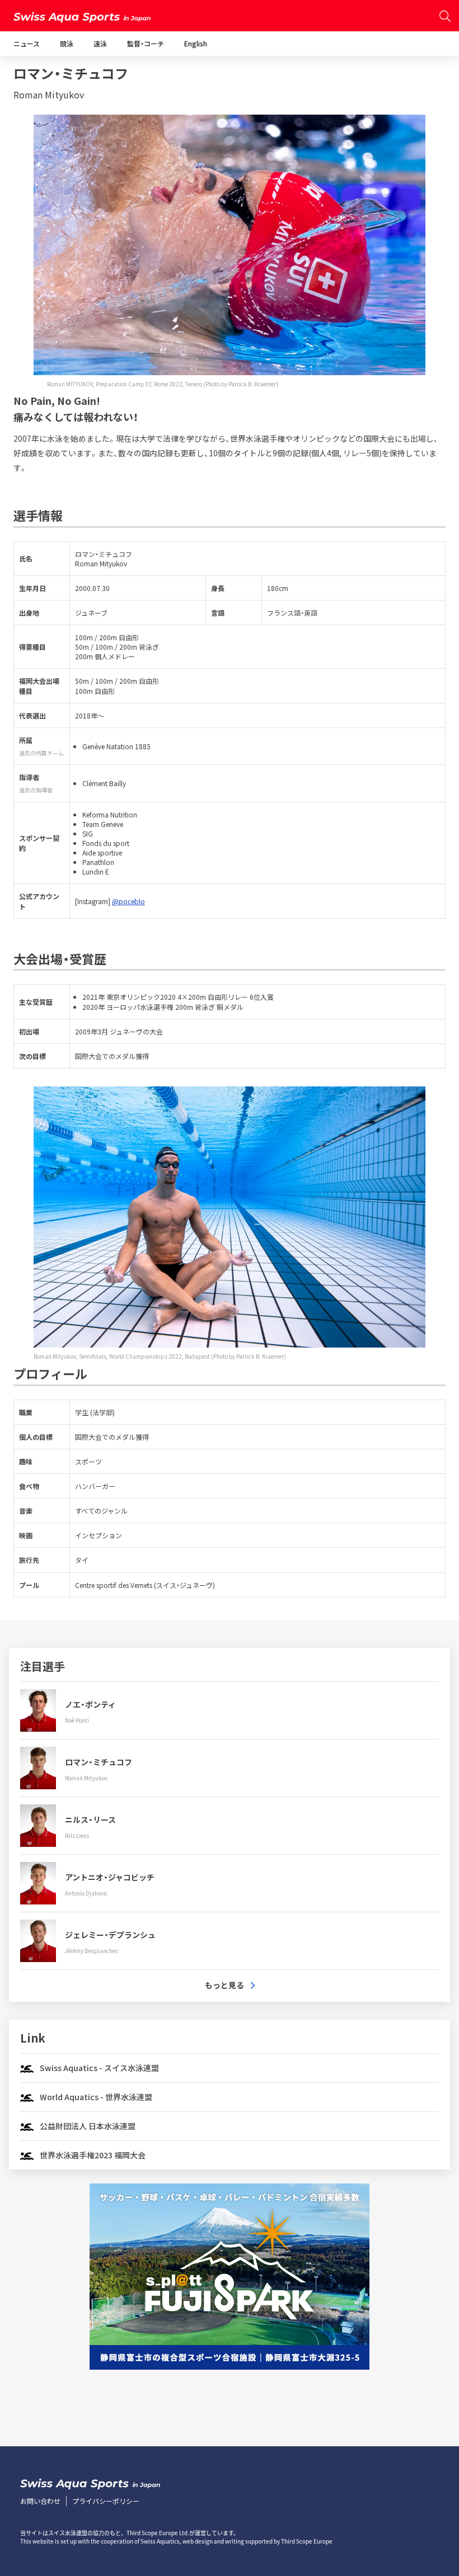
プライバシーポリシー (106, 2501)
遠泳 (100, 43)
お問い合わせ (40, 2501)
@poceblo (128, 901)
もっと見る (224, 1985)
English (196, 43)
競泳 (67, 43)
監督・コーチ (146, 43)
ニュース (27, 43)
